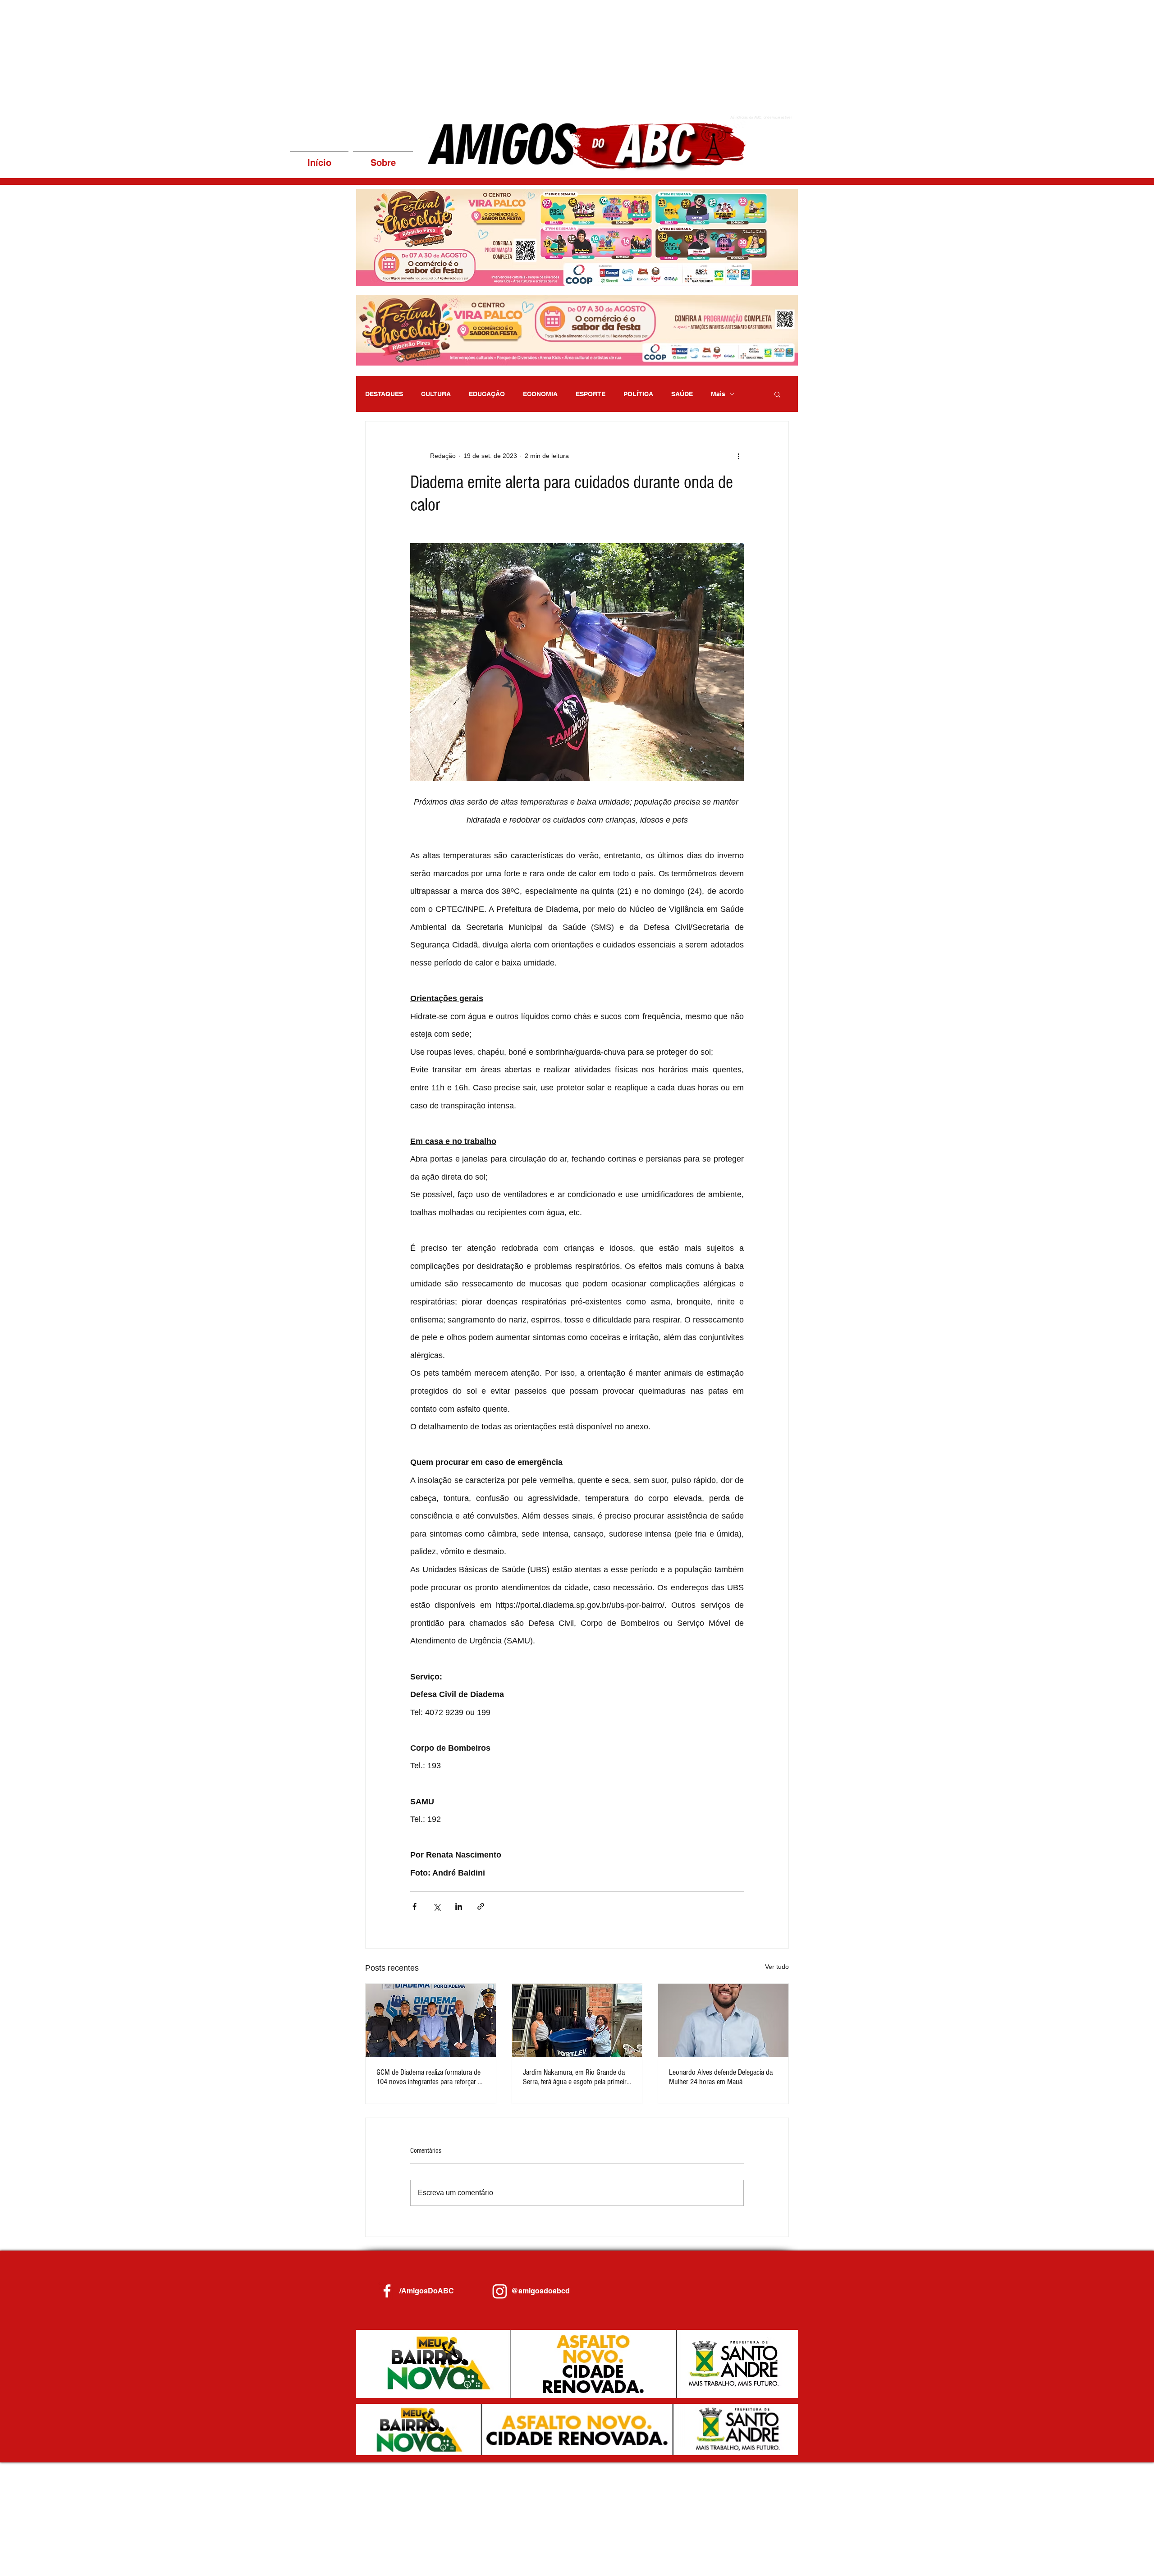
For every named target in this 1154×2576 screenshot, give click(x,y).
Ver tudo (777, 1967)
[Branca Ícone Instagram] (500, 2291)
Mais (718, 394)
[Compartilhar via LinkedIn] (459, 1906)
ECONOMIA (540, 394)
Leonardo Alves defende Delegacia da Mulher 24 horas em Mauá (721, 2077)
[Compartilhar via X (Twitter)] (437, 1906)
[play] (779, 278)
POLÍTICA (638, 394)
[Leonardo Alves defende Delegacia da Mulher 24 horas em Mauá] (723, 2020)
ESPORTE (591, 394)
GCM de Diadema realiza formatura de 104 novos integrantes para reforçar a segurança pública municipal (429, 2077)
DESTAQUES (384, 394)
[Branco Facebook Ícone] (387, 2291)
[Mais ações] (738, 456)
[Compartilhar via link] (481, 1906)
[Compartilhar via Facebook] (414, 1906)
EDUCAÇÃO (487, 394)
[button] (577, 238)
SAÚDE (682, 394)
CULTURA (436, 394)
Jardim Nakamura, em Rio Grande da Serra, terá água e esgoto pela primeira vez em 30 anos (576, 2077)
